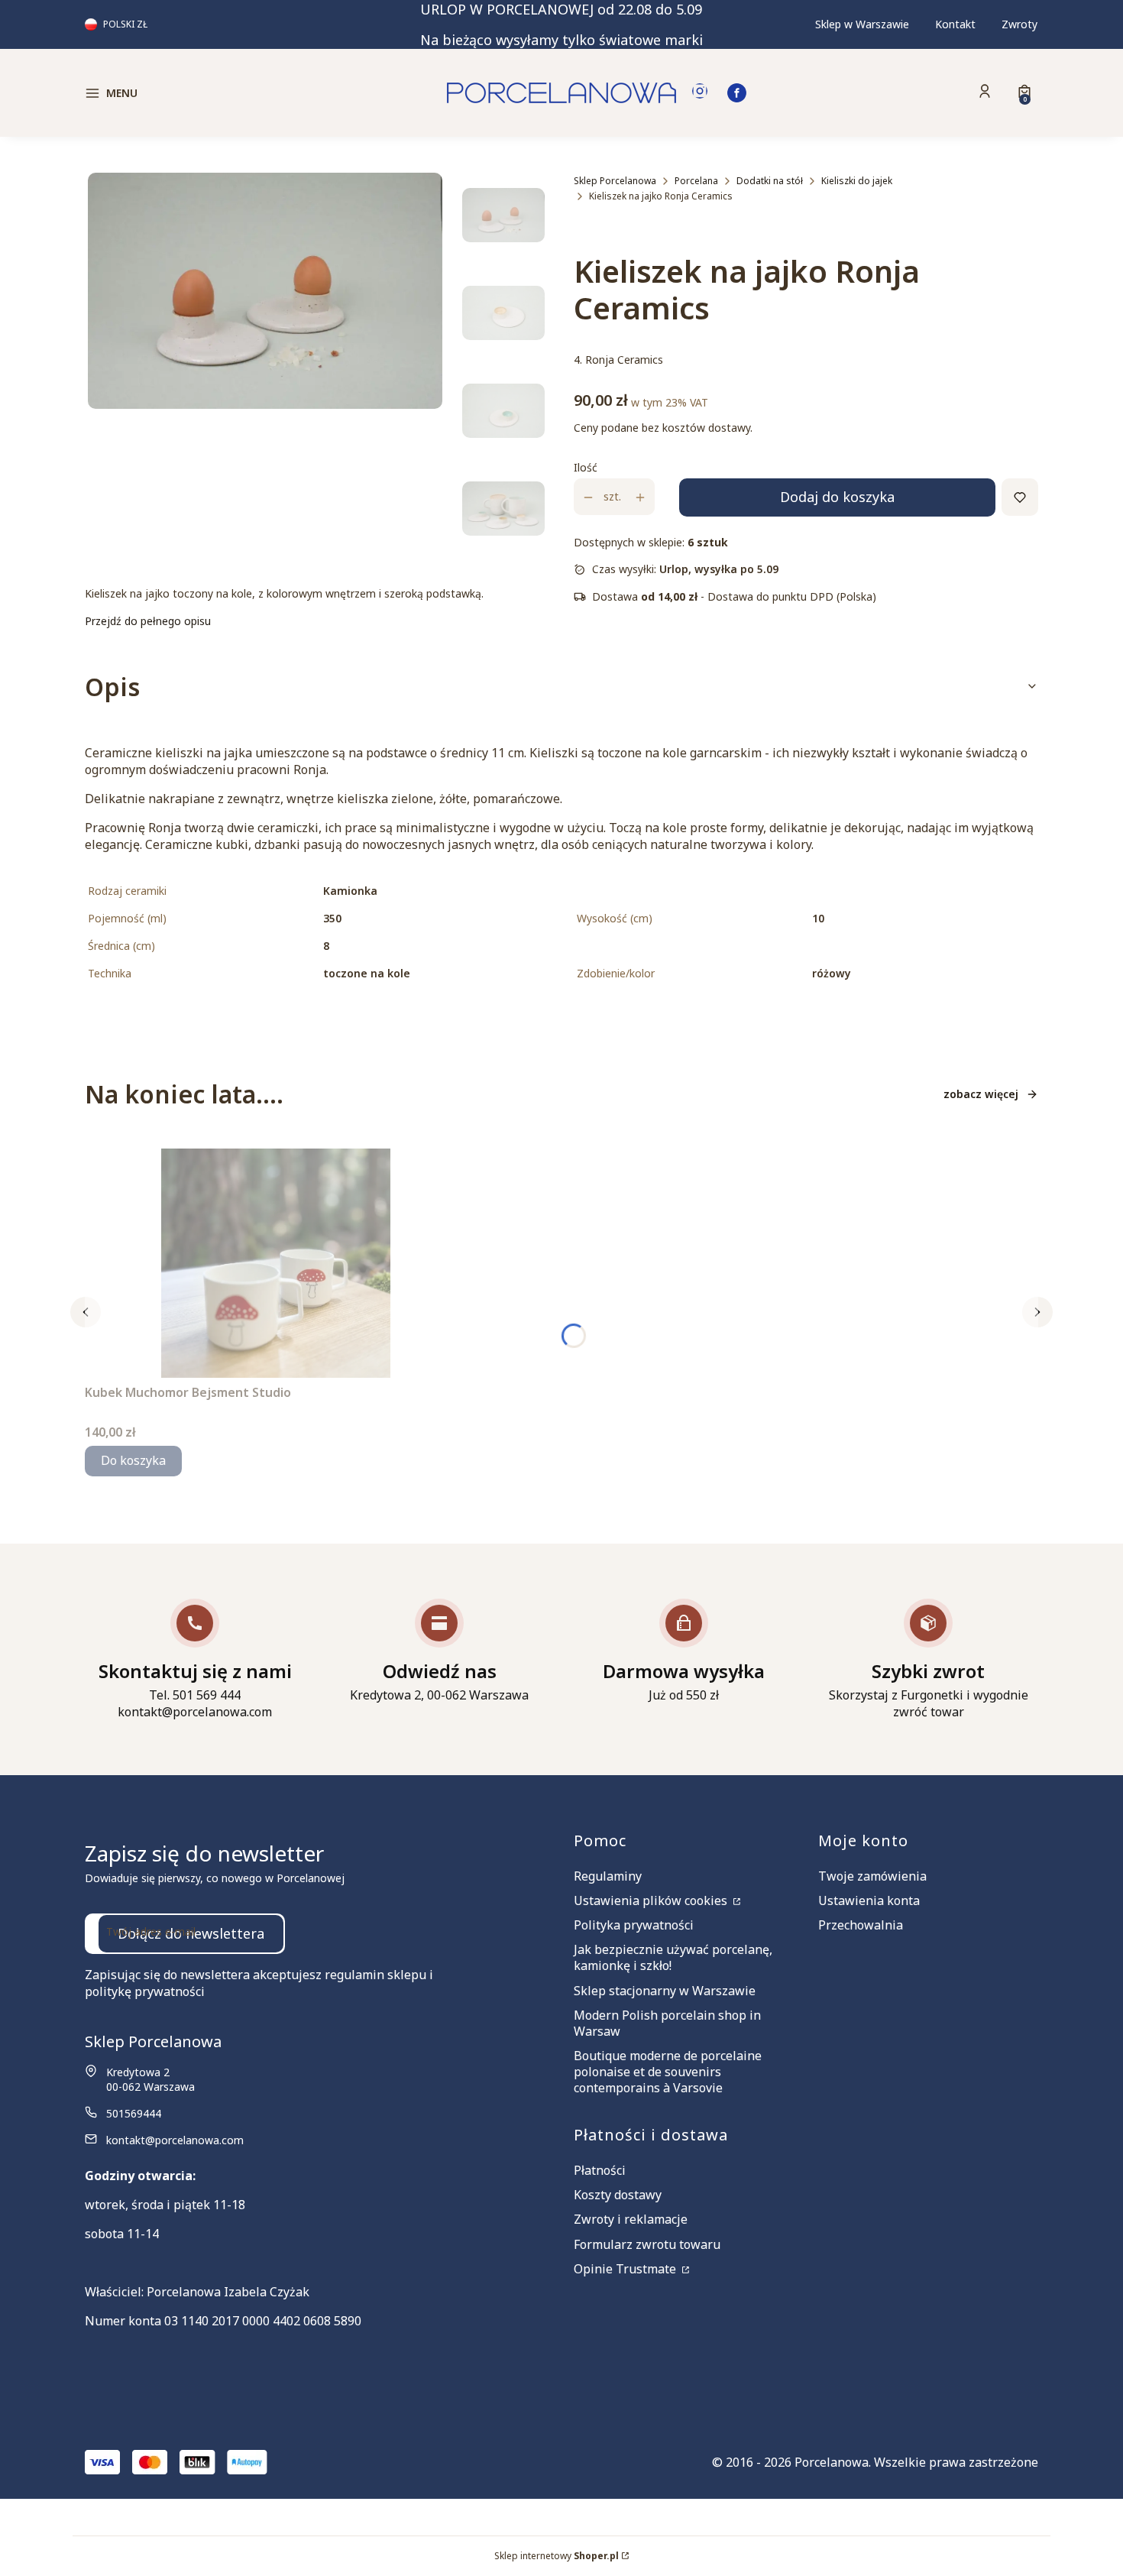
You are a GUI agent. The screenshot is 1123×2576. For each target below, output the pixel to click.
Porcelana (696, 181)
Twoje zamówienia (872, 1876)
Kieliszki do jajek (857, 181)
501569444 (134, 2113)
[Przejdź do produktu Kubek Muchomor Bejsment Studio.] (276, 1263)
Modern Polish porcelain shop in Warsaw (667, 2023)
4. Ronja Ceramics (618, 360)
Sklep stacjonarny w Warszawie (665, 1991)
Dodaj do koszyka (837, 497)
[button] (198, 93)
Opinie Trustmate (626, 2269)
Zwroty (1019, 24)
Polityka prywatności (634, 1925)
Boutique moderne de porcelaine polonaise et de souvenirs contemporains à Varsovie (668, 2072)
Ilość (586, 468)
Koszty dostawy (618, 2195)
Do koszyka (133, 1460)
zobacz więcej (981, 1094)
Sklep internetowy (557, 2556)
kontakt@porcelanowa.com (175, 2140)
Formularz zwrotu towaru (647, 2244)
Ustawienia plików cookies (652, 1900)
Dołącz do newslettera (191, 1933)
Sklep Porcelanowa (615, 181)
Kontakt (955, 24)
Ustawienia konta (869, 1900)
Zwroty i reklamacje (631, 2219)
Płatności (600, 2170)
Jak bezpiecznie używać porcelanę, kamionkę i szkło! (673, 1957)
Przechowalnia (861, 1925)
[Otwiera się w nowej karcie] (700, 93)
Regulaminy (608, 1876)
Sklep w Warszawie (862, 24)
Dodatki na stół (770, 181)
